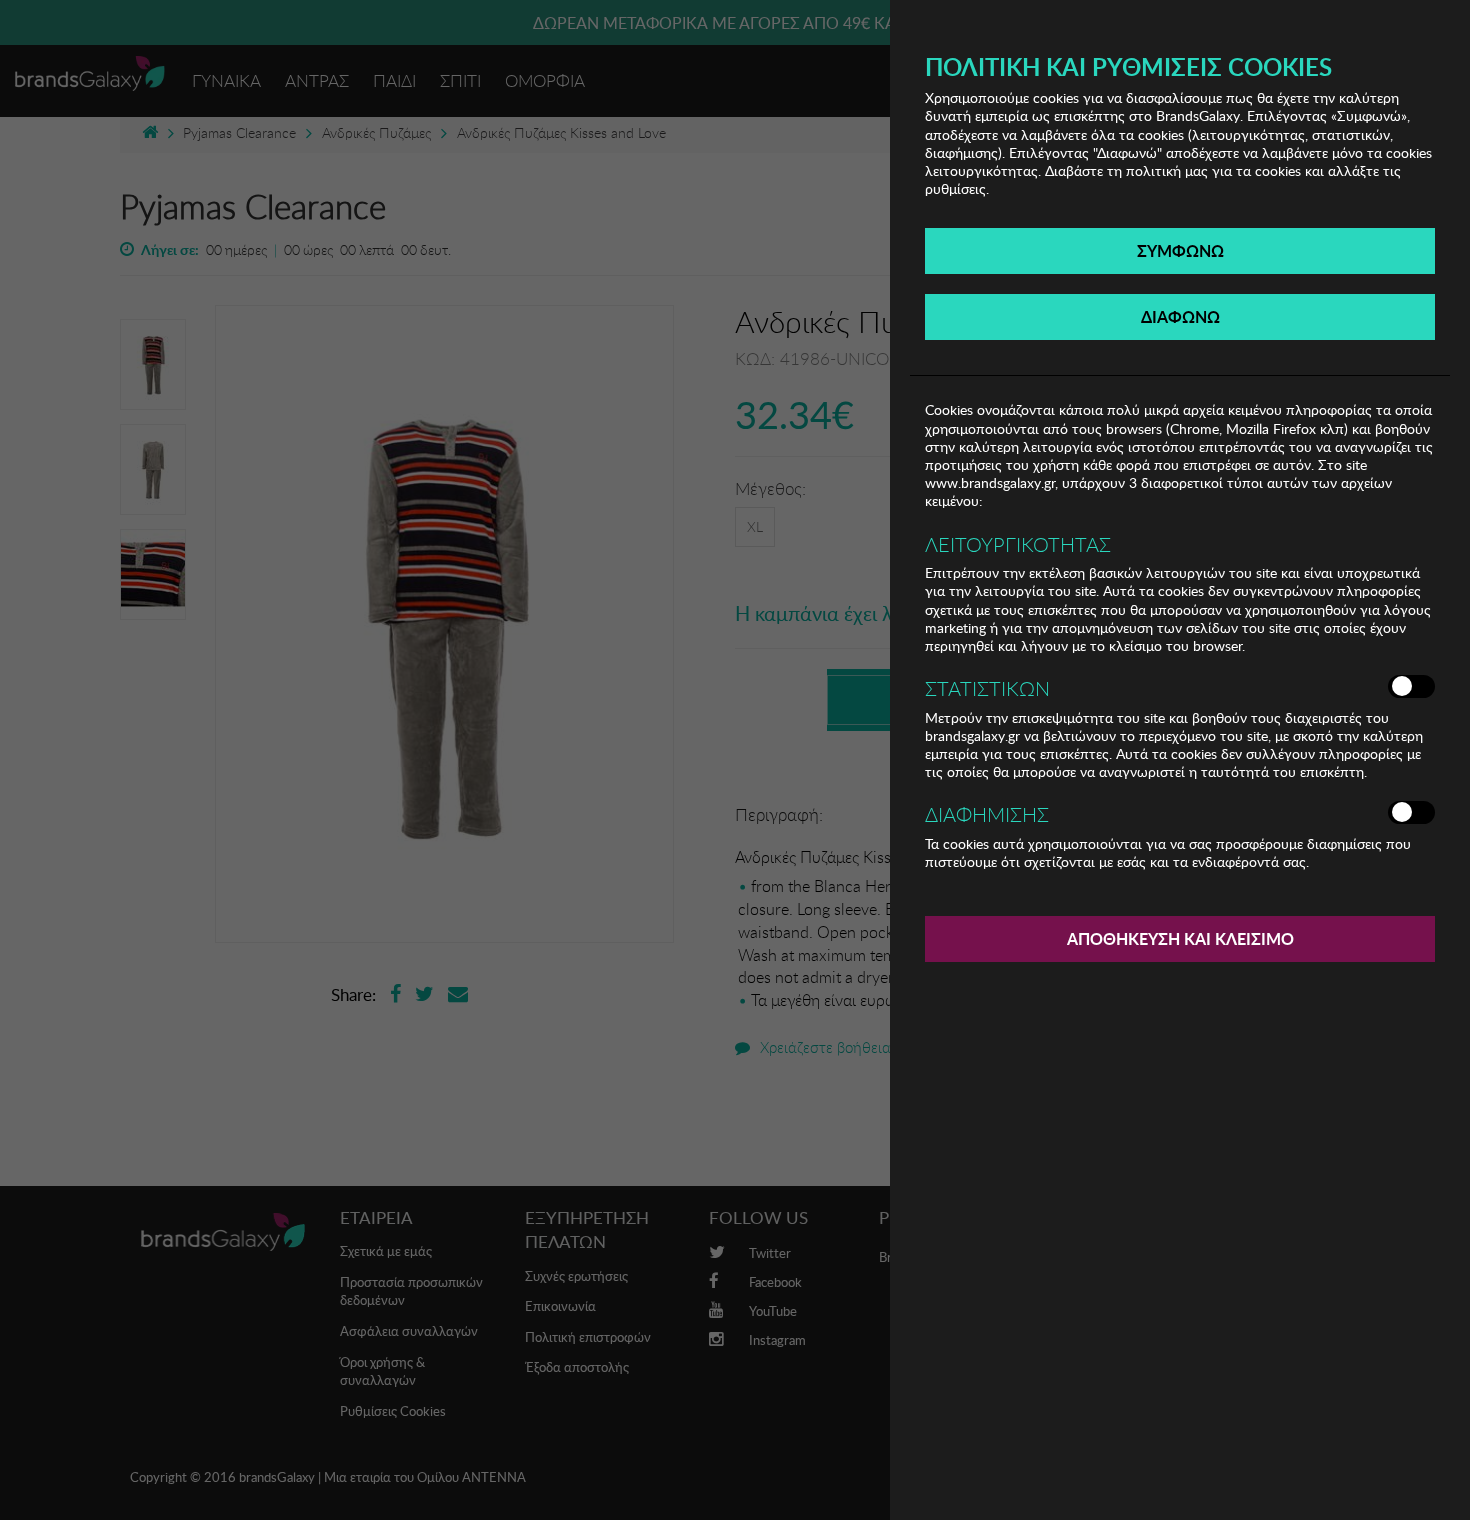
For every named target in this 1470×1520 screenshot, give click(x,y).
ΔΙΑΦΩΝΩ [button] (1180, 316)
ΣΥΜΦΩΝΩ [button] (1180, 250)
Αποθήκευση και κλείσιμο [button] (1180, 938)
